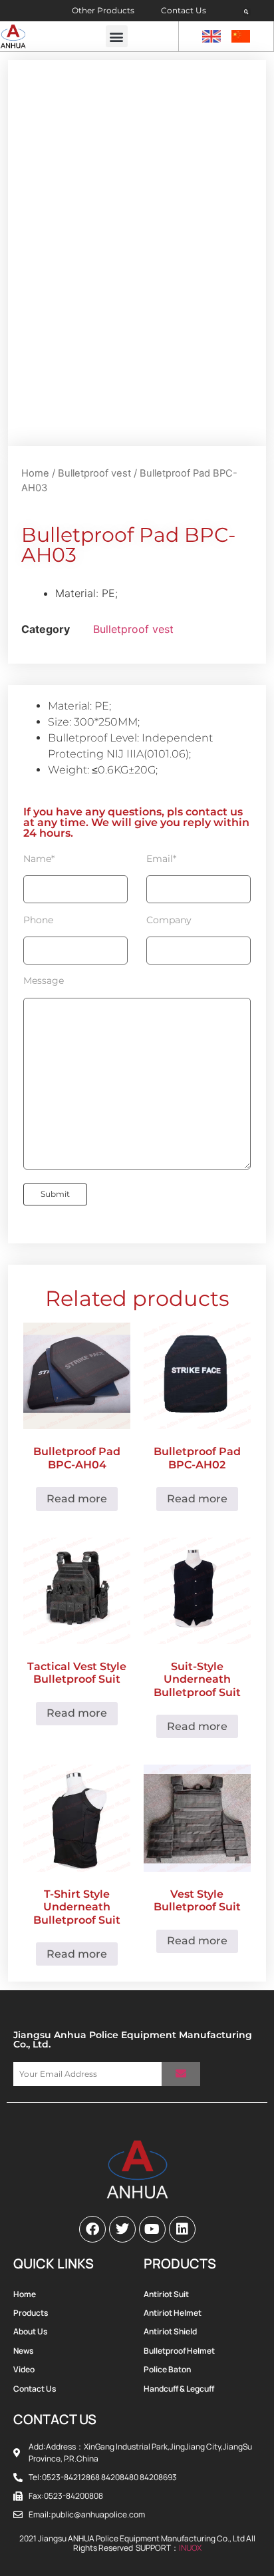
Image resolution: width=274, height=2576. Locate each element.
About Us (30, 2331)
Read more (77, 1499)
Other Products (103, 10)
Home (35, 473)
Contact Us (184, 10)
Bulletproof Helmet (179, 2351)
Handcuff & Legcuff (179, 2389)
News (23, 2351)
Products (31, 2313)
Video (24, 2369)
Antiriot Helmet (173, 2313)
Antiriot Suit (166, 2294)
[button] (247, 12)
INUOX (190, 2548)
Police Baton (167, 2369)
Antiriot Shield (170, 2331)
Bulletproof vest (94, 473)
